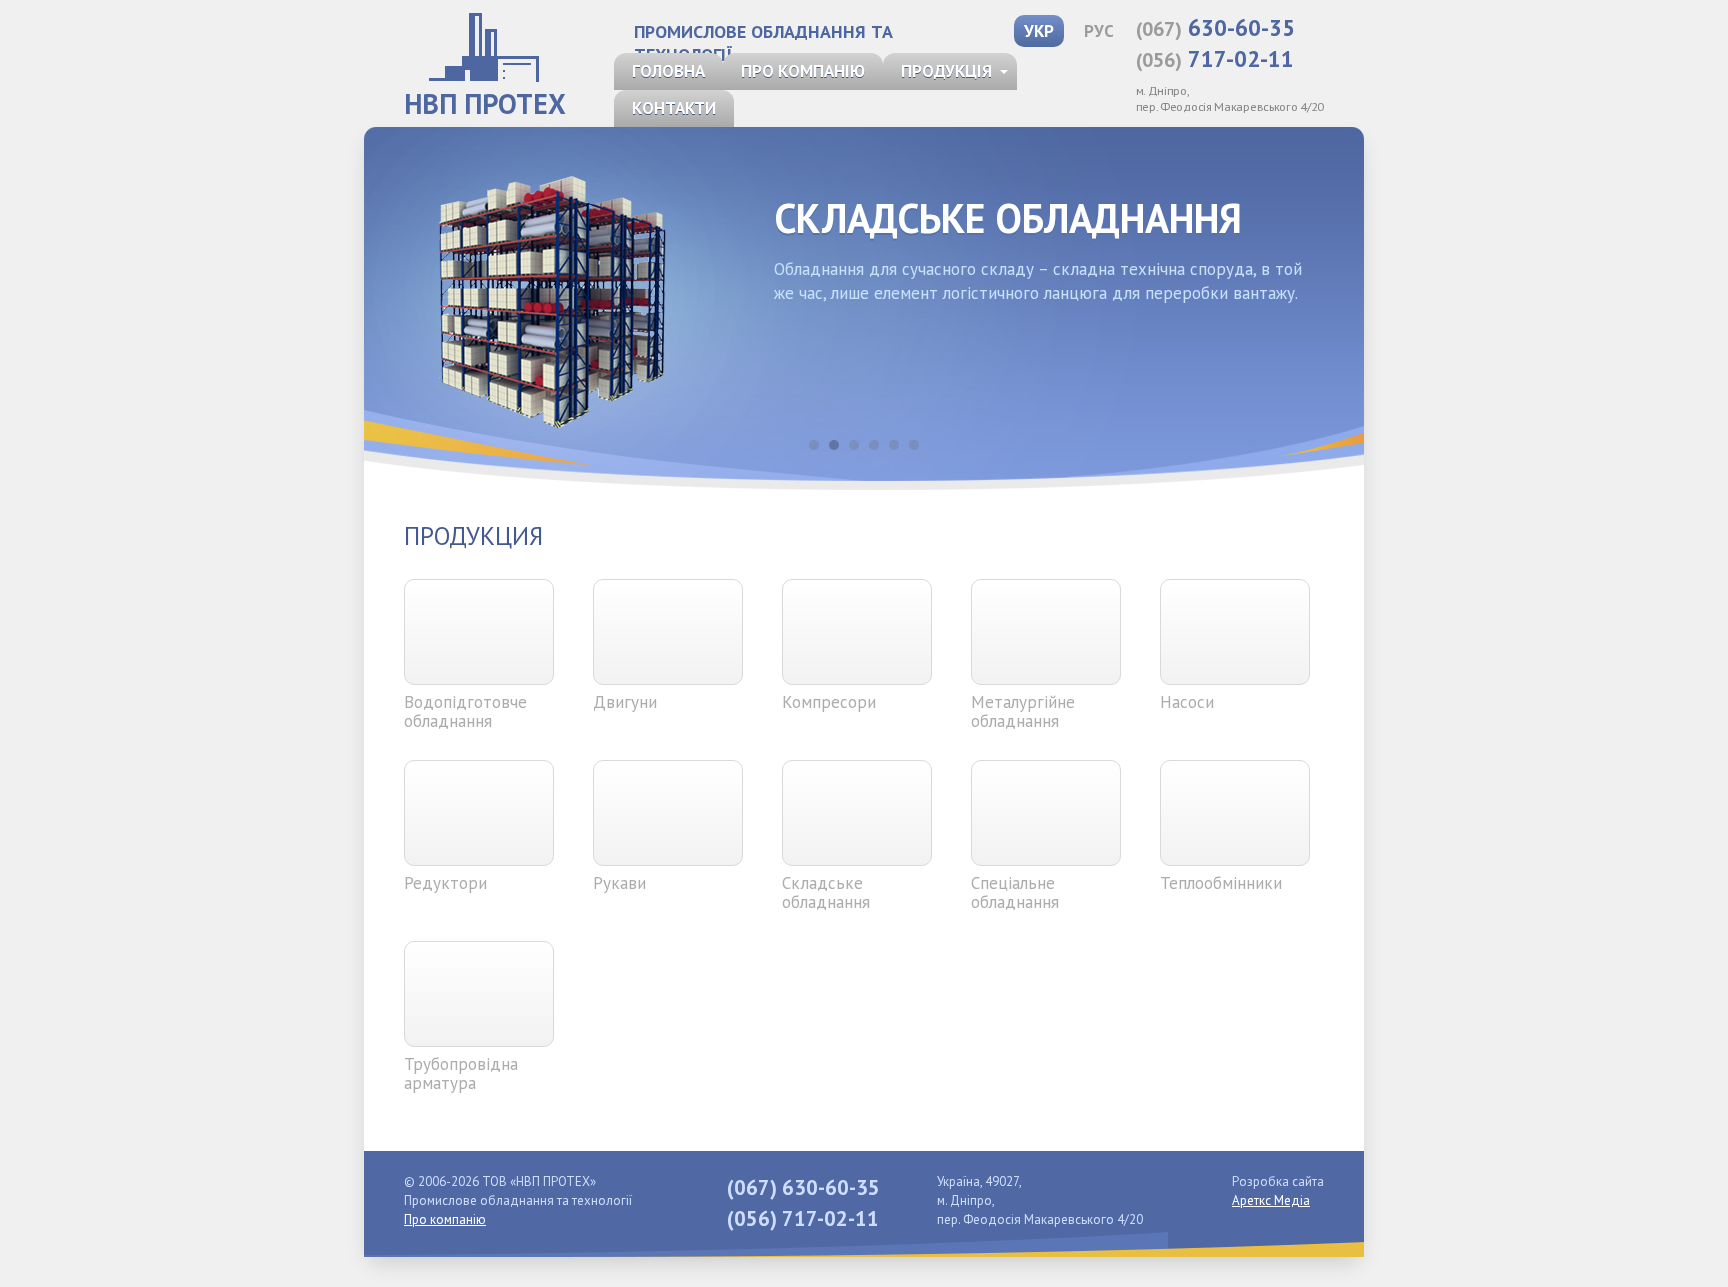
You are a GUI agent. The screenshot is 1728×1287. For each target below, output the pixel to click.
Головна (668, 71)
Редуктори (445, 883)
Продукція (946, 71)
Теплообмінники (1221, 883)
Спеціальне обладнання (1015, 892)
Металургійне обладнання (1023, 711)
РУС (1099, 31)
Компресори (829, 702)
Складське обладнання (826, 892)
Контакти (674, 108)
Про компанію (803, 71)
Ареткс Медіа (1271, 1200)
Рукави (619, 883)
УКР (1039, 31)
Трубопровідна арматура (461, 1073)
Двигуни (625, 702)
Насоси (1187, 702)
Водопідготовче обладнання (465, 711)
